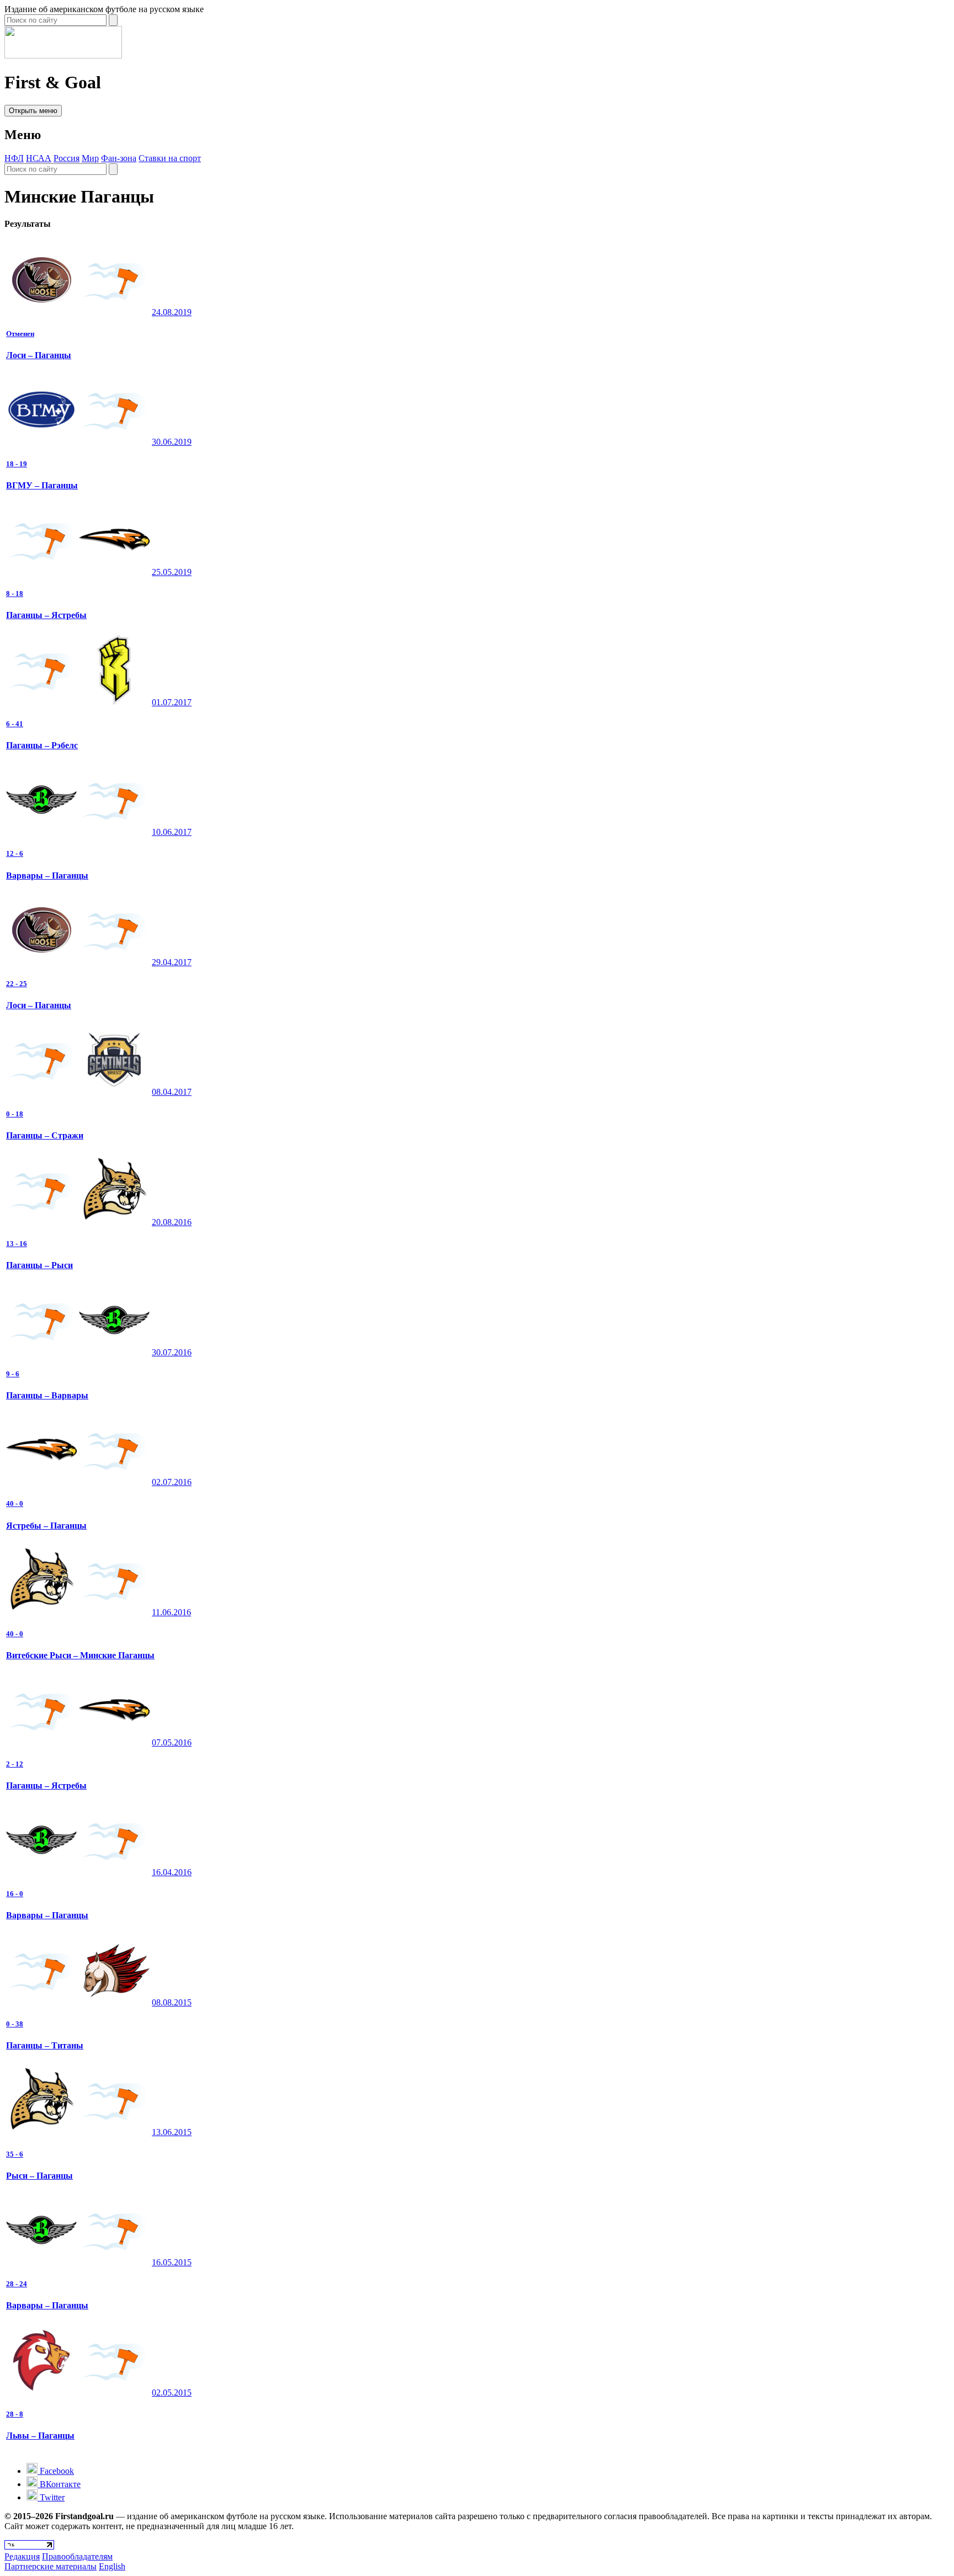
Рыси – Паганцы (39, 2176)
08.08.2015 (172, 2002)
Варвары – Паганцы (47, 875)
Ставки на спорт (170, 158)
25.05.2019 (172, 572)
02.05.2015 (172, 2393)
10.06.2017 (172, 832)
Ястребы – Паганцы (46, 1526)
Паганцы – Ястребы (46, 615)
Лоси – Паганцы (39, 355)
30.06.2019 (172, 442)
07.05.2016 (172, 1742)
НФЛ (14, 158)
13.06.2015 (172, 2132)
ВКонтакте (59, 2484)
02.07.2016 (172, 1482)
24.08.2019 (172, 312)
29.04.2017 (172, 962)
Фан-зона (119, 158)
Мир (90, 158)
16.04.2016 (172, 1872)
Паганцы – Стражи (45, 1135)
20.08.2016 (172, 1222)
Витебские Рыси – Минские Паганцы (80, 1655)
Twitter (51, 2497)
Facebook (56, 2471)
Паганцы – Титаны (45, 2045)
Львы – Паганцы (40, 2436)
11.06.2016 (171, 1612)
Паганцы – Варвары (47, 1395)
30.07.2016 (172, 1352)
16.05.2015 (172, 2262)
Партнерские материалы (51, 2566)
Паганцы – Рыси (39, 1265)
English (112, 2566)
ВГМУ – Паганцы (42, 485)
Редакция (22, 2556)
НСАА (39, 158)
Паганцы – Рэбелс (42, 745)
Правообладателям (77, 2556)
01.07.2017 (172, 702)
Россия (67, 158)
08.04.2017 (172, 1092)
